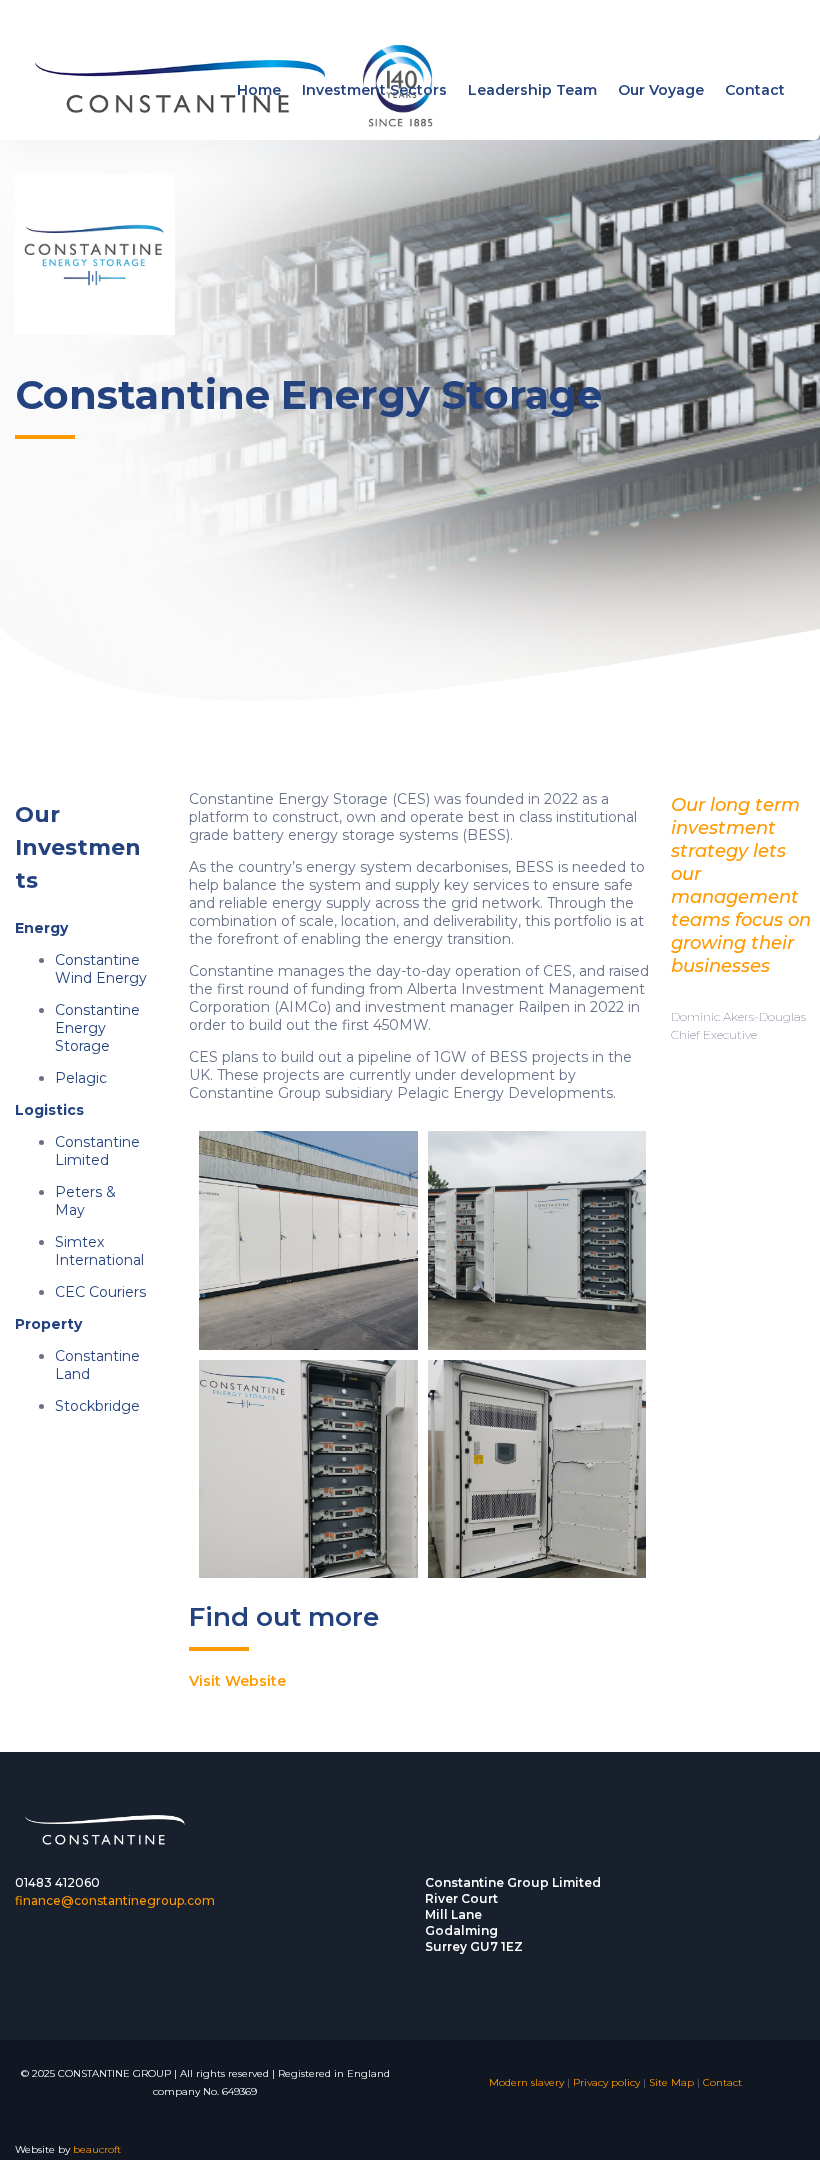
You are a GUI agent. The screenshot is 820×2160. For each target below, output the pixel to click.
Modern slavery (526, 2082)
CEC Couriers (100, 1292)
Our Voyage (661, 90)
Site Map (671, 2082)
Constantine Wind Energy (101, 969)
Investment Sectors (374, 90)
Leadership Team (532, 90)
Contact (755, 90)
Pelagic (81, 1078)
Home (259, 90)
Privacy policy (606, 2082)
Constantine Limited (97, 1151)
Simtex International (99, 1251)
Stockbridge (97, 1406)
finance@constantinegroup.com (115, 1900)
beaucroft (97, 2149)
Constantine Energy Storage (97, 1028)
